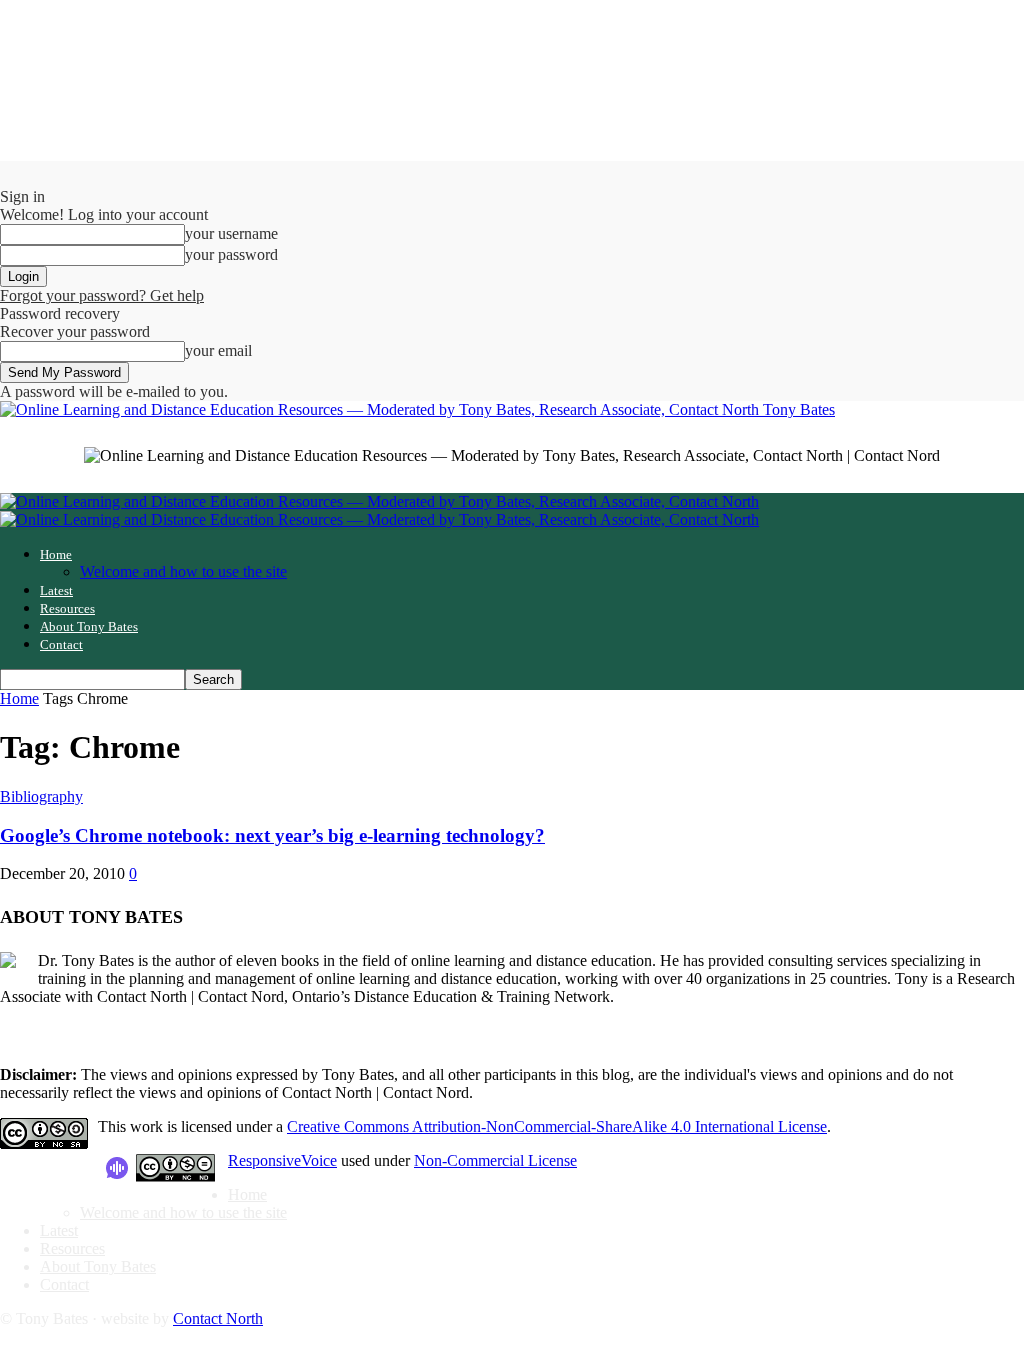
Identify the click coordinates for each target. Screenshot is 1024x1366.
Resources (67, 608)
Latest (56, 590)
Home (56, 554)
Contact (61, 644)
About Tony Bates (89, 626)
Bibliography (41, 796)
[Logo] (379, 501)
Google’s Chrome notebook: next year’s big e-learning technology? (272, 835)
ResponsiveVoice (282, 1160)
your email (218, 350)
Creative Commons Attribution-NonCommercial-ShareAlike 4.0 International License (557, 1126)
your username (231, 233)
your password (231, 254)
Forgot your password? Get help (102, 295)
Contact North (218, 1318)
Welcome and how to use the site (183, 571)
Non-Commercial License (495, 1160)
